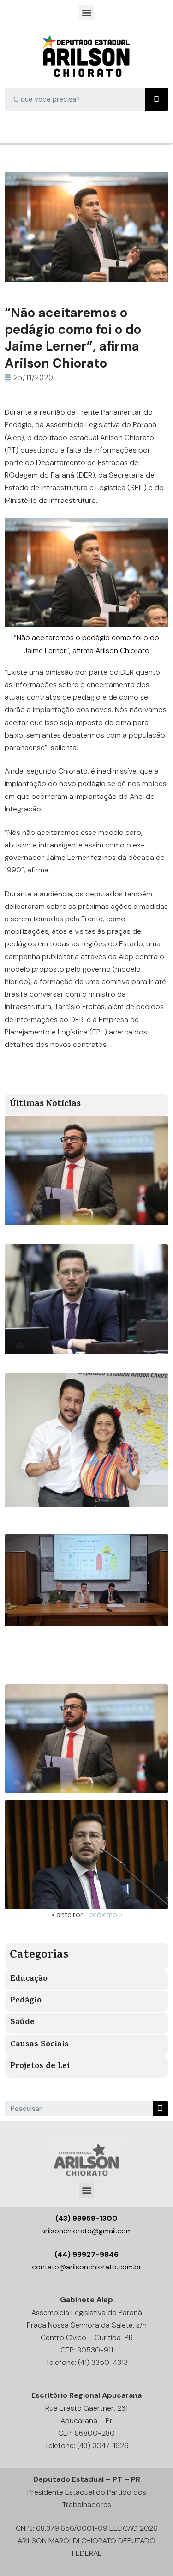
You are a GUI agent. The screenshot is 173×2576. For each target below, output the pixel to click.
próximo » (106, 1914)
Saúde (22, 2023)
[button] (86, 12)
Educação (29, 1979)
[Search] (157, 99)
